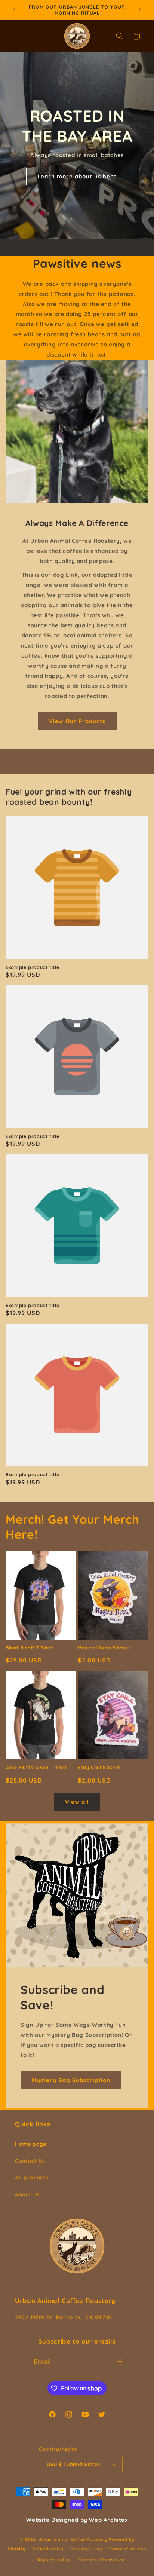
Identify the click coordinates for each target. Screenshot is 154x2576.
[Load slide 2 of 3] (77, 247)
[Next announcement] (140, 10)
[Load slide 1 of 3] (68, 247)
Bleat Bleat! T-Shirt (29, 1648)
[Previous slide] (55, 247)
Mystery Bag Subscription (71, 2080)
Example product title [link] (32, 967)
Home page (31, 2144)
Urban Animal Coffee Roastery (73, 2539)
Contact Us (30, 2161)
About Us (27, 2194)
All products (32, 2178)
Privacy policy (86, 2549)
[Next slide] (99, 247)
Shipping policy (54, 2560)
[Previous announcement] (14, 10)
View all (77, 1802)
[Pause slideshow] (146, 247)
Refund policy (48, 2549)
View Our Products (77, 721)
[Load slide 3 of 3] (86, 247)
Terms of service (127, 2549)
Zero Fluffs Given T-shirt (36, 1767)
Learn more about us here (77, 176)
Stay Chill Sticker (99, 1767)
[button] (15, 36)
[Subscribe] (120, 2361)
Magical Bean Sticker (104, 1648)
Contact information (101, 2560)
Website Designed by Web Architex (77, 2520)
